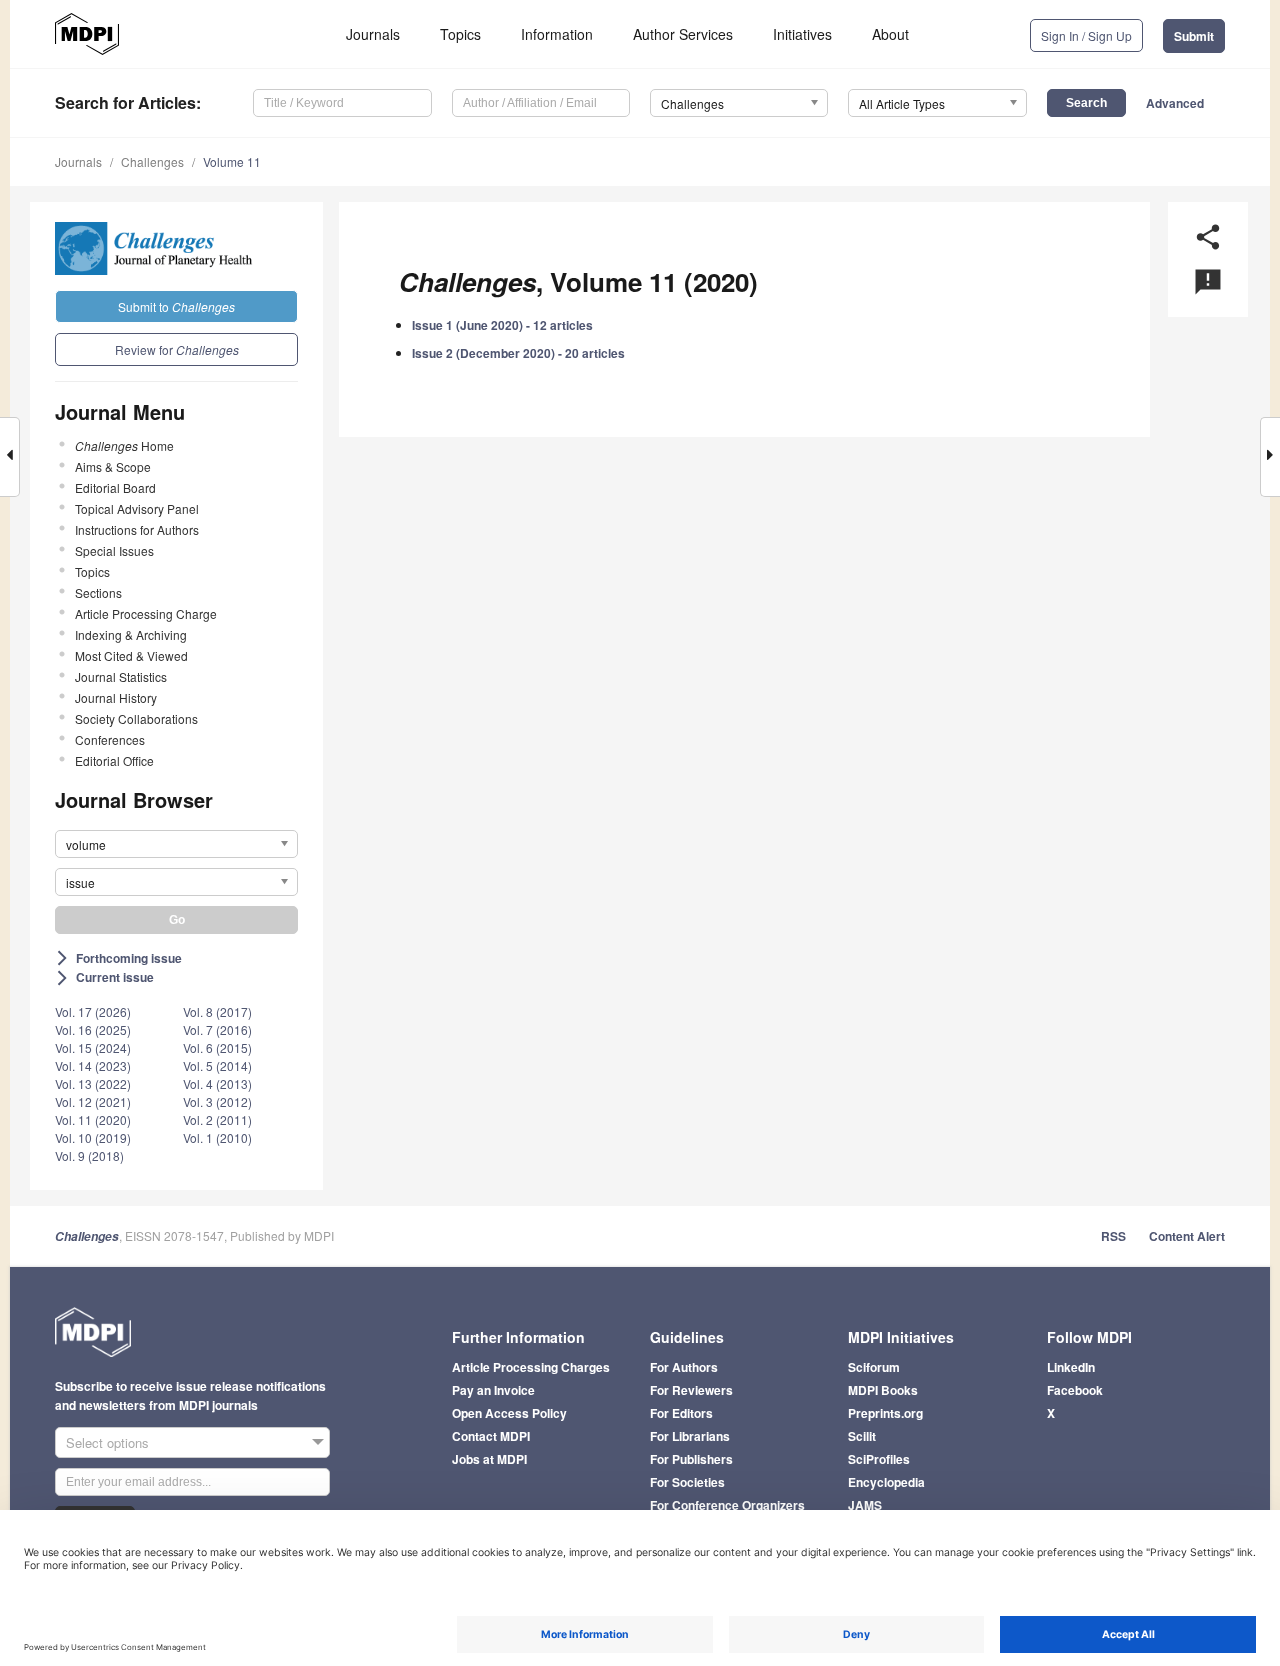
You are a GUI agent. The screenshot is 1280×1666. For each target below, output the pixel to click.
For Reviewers (691, 1390)
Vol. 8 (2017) (217, 1011)
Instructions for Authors (137, 529)
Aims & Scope (113, 466)
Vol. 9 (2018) (89, 1155)
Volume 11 (232, 161)
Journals (373, 34)
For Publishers (691, 1459)
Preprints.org (885, 1413)
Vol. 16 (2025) (93, 1029)
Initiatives (802, 34)
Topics (460, 34)
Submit (1194, 36)
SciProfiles (879, 1459)
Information (557, 34)
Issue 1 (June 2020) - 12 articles (502, 325)
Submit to (176, 306)
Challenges (152, 161)
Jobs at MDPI (489, 1459)
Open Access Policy (509, 1413)
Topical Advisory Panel (137, 508)
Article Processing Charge (146, 613)
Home (124, 445)
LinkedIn (1071, 1367)
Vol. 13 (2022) (93, 1083)
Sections (98, 592)
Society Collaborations (136, 718)
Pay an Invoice (493, 1390)
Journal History (116, 697)
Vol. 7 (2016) (217, 1029)
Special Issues (114, 550)
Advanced (1175, 103)
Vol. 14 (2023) (93, 1065)
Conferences (110, 739)
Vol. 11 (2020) (93, 1119)
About (890, 34)
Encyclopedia (886, 1482)
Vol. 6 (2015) (217, 1047)
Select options (107, 1442)
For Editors (681, 1413)
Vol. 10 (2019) (93, 1137)
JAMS (865, 1505)
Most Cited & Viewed (131, 655)
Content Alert (1187, 1236)
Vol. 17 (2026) (93, 1011)
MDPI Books (883, 1390)
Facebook (1075, 1390)
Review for (177, 349)
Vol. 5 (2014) (217, 1065)
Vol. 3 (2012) (217, 1101)
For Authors (684, 1367)
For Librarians (690, 1436)
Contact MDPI (491, 1436)
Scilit (862, 1436)
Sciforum (874, 1367)
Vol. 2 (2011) (217, 1119)
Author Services (683, 34)
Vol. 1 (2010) (217, 1137)
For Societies (687, 1482)
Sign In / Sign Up (1086, 35)
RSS (1113, 1236)
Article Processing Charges (531, 1367)
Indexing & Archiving (131, 634)
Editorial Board (115, 487)
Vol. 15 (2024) (93, 1047)
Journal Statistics (121, 676)
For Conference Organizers (727, 1505)
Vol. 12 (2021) (93, 1101)
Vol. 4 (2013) (217, 1083)
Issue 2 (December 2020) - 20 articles (518, 353)
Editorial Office (114, 760)
